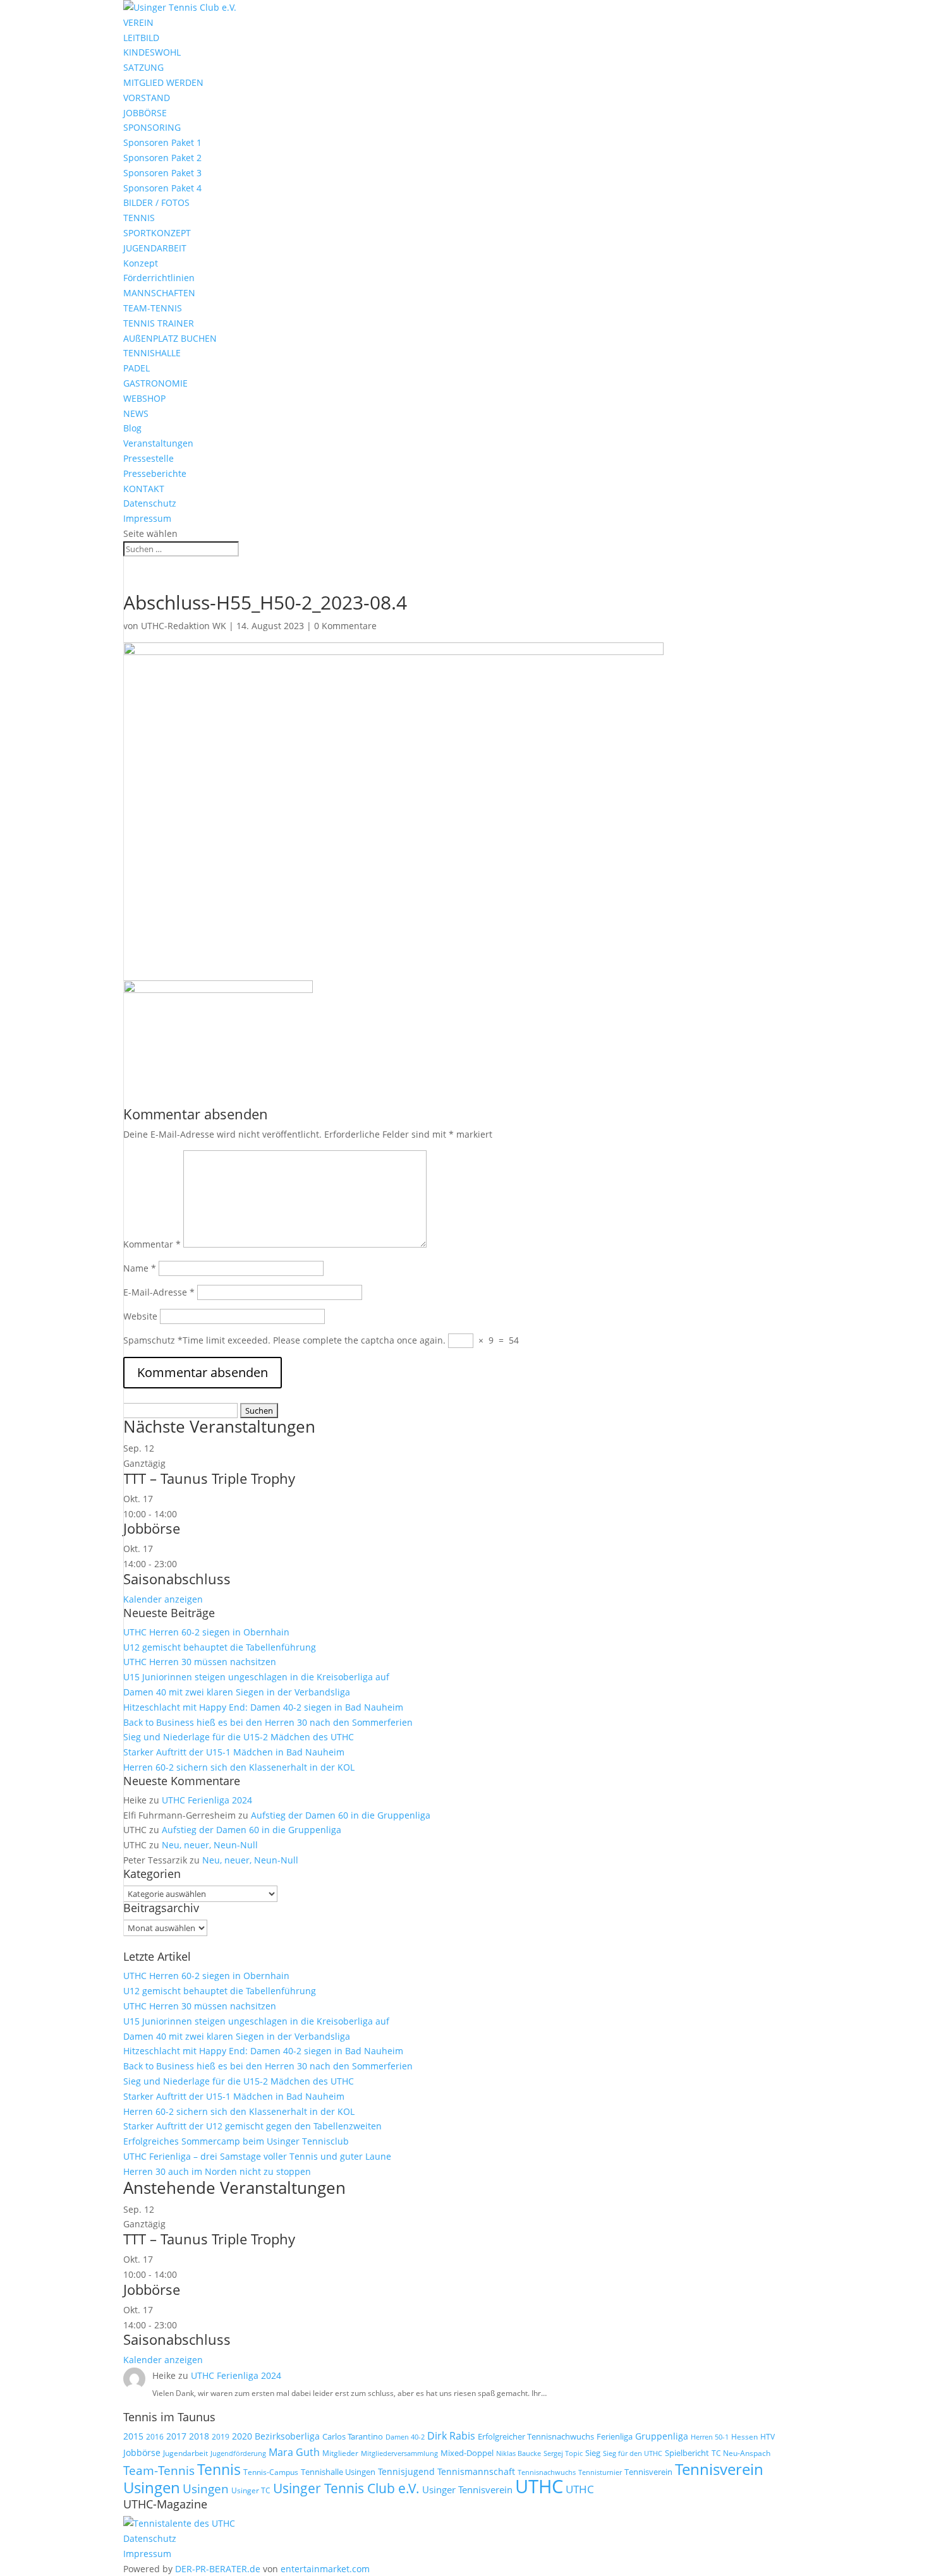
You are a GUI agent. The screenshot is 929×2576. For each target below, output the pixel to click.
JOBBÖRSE (145, 113)
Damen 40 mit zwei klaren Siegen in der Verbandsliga (237, 1692)
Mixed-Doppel (467, 2453)
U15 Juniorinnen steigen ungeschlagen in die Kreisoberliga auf (256, 1677)
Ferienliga (615, 2436)
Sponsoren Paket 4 (162, 188)
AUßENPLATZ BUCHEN (170, 338)
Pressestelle (149, 458)
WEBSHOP (144, 398)
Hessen (744, 2437)
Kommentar (152, 1244)
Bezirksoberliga (287, 2436)
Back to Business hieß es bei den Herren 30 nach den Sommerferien (268, 1722)
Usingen (206, 2489)
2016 (155, 2437)
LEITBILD (141, 38)
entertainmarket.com (325, 2569)
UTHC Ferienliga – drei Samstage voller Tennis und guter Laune (257, 2156)
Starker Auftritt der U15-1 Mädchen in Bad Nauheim (234, 1752)
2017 (176, 2436)
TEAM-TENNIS (153, 308)
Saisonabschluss (177, 1579)
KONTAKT (144, 489)
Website (140, 1316)
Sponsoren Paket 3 (162, 173)
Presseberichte (155, 473)
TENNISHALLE (152, 353)
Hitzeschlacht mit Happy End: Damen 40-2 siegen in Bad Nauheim (263, 1707)
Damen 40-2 (405, 2437)
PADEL (137, 368)
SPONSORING (152, 127)
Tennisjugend (406, 2471)
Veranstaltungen (158, 443)
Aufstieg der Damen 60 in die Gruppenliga (341, 1815)
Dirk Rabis (451, 2436)
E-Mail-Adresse (159, 1292)
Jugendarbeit (185, 2453)
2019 (221, 2437)
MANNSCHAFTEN (159, 293)
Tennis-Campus (271, 2472)
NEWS (136, 413)
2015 (133, 2436)
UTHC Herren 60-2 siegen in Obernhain (206, 1632)
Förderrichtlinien (159, 278)
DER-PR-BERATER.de (218, 2569)
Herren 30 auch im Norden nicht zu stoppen (217, 2171)
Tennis (219, 2470)
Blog (132, 428)
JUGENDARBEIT (155, 248)
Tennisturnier (600, 2472)
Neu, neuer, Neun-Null (210, 1845)
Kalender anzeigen (163, 1599)
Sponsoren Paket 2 (162, 158)
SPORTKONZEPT (157, 233)
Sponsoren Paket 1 (162, 142)
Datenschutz (150, 503)
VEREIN (138, 22)
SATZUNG (143, 67)
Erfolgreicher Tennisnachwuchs (536, 2436)
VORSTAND (147, 98)
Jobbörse (152, 1528)
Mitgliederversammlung (399, 2453)
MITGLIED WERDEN (163, 82)
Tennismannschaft (476, 2471)
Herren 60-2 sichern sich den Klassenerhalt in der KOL (239, 1767)
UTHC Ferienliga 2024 (208, 1800)
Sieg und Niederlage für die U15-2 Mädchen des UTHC (239, 1737)
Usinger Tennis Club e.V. (346, 2488)
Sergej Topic (563, 2453)
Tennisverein (648, 2472)
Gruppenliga (662, 2436)
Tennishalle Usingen (338, 2472)
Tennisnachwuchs (547, 2472)
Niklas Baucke (519, 2453)
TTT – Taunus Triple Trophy (209, 1478)
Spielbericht (687, 2453)
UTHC (539, 2486)
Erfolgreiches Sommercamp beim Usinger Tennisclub (236, 2141)
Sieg (593, 2453)
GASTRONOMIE (155, 383)
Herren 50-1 (710, 2437)
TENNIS (139, 218)
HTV (768, 2437)
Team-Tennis (159, 2470)
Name (140, 1268)
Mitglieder (340, 2453)
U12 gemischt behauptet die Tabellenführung (220, 1647)
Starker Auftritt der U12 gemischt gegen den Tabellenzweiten (252, 2126)
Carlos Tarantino (353, 2436)
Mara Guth (294, 2452)
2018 (199, 2436)
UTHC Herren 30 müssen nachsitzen (200, 1662)
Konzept (141, 263)
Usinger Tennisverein (467, 2489)
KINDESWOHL (152, 52)
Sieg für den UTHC (633, 2453)
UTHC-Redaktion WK (184, 626)
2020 (242, 2436)
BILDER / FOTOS (156, 202)
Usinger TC (251, 2490)
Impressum (147, 518)
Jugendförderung (238, 2453)
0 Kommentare (345, 626)
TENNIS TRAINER (159, 323)
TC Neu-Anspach (741, 2453)
